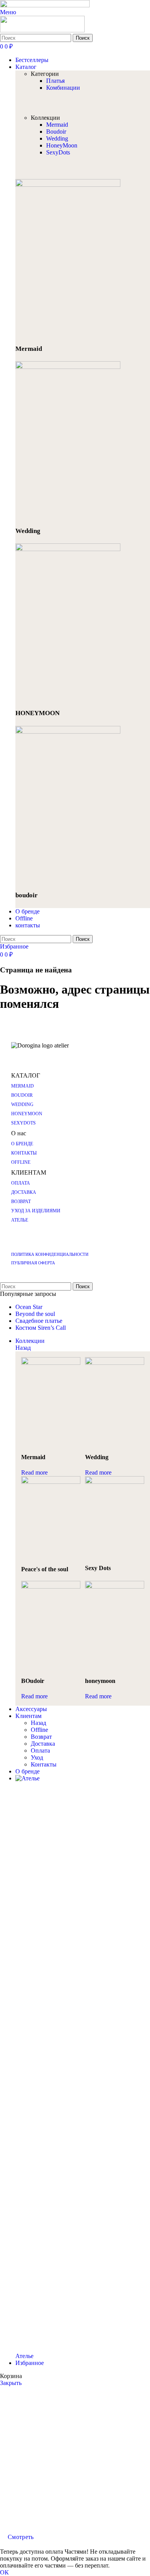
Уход (37, 1757)
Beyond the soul (35, 1314)
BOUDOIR (22, 1095)
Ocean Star (29, 1307)
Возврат (41, 1737)
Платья (55, 81)
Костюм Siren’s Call (41, 1328)
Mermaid (57, 125)
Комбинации (63, 88)
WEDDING (22, 1104)
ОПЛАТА (21, 1183)
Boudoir (56, 132)
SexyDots (58, 152)
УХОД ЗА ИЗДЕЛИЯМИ (36, 1211)
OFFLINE (21, 1162)
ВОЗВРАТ (21, 1202)
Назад (23, 1348)
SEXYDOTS (23, 1123)
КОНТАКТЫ (24, 1153)
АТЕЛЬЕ (20, 1220)
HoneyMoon (62, 145)
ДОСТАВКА (24, 1192)
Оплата (40, 1751)
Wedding (57, 138)
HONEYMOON (27, 1114)
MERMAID (22, 1086)
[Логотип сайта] (45, 5)
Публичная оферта (33, 1263)
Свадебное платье (39, 1321)
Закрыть (11, 2383)
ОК (4, 2572)
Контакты (44, 1764)
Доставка (43, 1744)
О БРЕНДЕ (22, 1144)
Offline (39, 1730)
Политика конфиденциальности (50, 1254)
